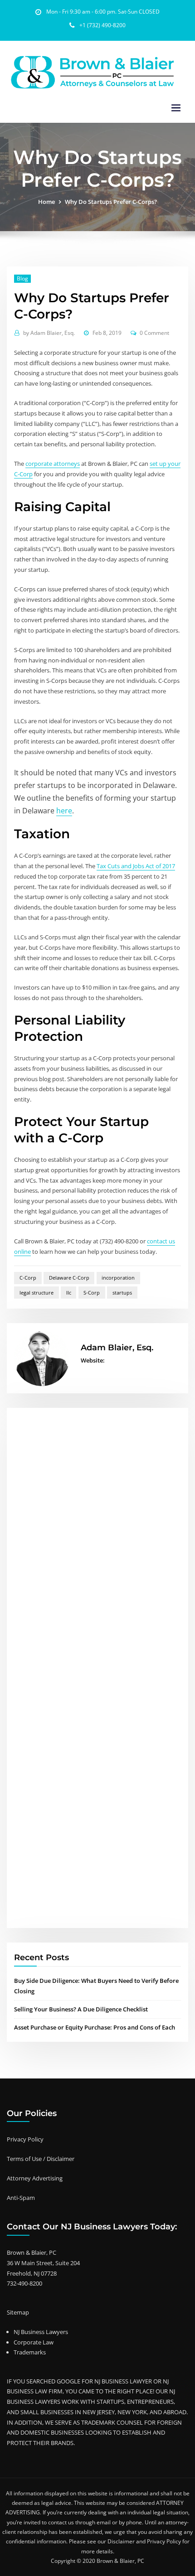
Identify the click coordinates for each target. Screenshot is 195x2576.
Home (46, 202)
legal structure (37, 1293)
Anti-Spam (21, 2198)
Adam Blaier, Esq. (49, 333)
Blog (22, 278)
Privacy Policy (25, 2139)
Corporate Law (34, 2342)
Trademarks (30, 2352)
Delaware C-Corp (69, 1278)
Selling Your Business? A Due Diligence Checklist (81, 2009)
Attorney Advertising (35, 2178)
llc (69, 1293)
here (64, 811)
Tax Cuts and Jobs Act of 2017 (136, 866)
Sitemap (18, 2312)
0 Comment (154, 333)
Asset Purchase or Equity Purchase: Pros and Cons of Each (95, 2027)
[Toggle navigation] (176, 108)
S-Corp (92, 1293)
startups (122, 1293)
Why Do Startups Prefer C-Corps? (111, 202)
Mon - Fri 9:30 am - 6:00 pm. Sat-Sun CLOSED (103, 12)
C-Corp (28, 1278)
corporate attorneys (53, 464)
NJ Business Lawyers (41, 2332)
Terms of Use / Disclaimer (41, 2159)
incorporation (118, 1278)
